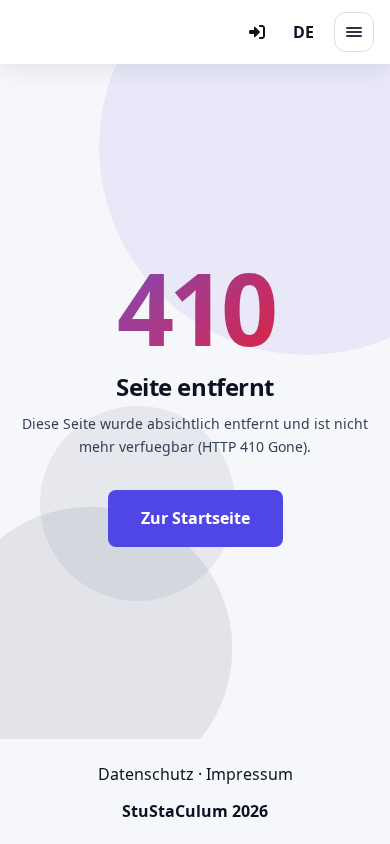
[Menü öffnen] (354, 32)
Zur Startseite (195, 518)
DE (303, 32)
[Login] (257, 32)
